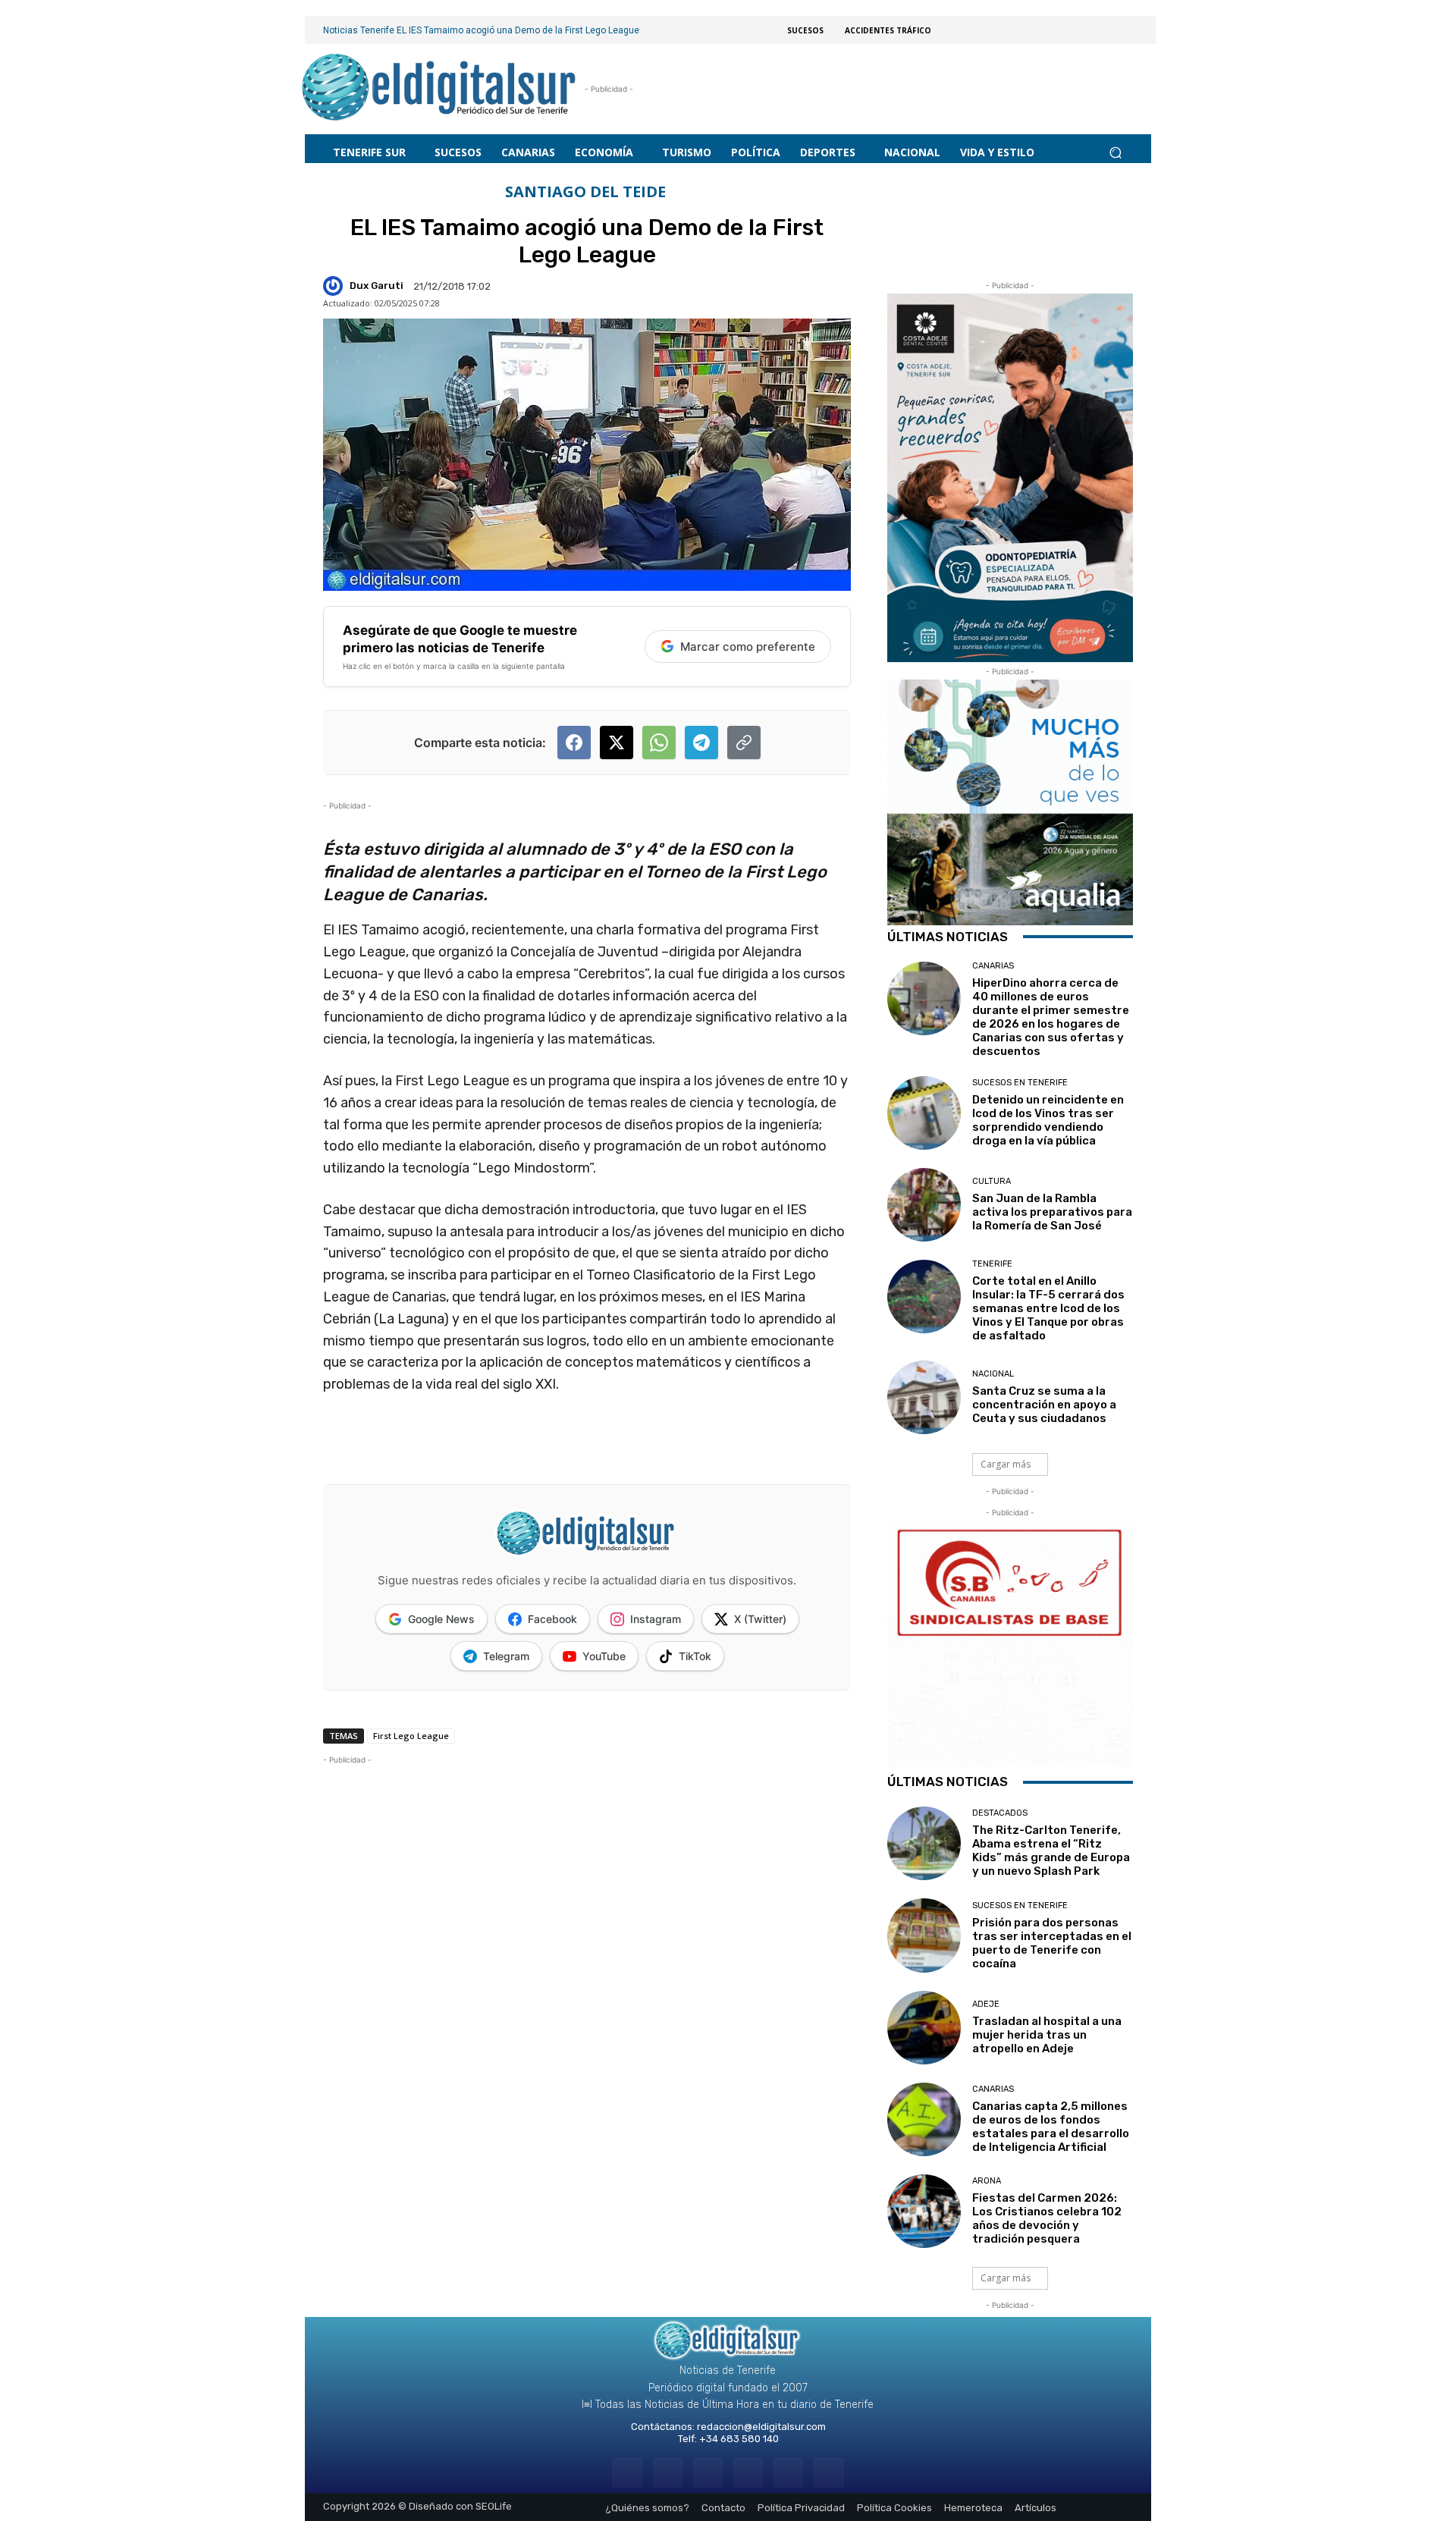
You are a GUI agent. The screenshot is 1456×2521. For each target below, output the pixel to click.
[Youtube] (828, 2473)
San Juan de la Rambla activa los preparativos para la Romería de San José (1052, 1212)
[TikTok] (748, 2473)
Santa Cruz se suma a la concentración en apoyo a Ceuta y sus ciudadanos (1044, 1405)
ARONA (987, 2181)
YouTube (604, 1656)
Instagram (656, 1619)
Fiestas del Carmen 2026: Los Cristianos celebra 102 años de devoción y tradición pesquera (1047, 2218)
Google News (441, 1619)
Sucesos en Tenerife (1020, 1083)
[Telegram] (708, 2473)
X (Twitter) (760, 1619)
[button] (1115, 152)
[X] (788, 2473)
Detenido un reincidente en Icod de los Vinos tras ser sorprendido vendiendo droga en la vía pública (1048, 1120)
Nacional (993, 1374)
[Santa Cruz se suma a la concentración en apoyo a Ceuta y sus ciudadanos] (924, 1397)
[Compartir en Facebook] (574, 742)
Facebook (552, 1619)
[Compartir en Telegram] (701, 742)
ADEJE (986, 2004)
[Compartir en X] (617, 742)
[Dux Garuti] (335, 286)
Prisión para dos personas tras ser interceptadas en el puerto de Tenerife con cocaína (1052, 1943)
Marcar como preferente (748, 647)
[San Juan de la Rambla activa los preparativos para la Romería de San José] (924, 1205)
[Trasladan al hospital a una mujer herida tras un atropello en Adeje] (924, 2028)
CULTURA (992, 1181)
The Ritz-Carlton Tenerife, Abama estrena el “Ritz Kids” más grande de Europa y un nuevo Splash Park (1051, 1851)
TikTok (695, 1656)
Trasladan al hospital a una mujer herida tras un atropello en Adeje (1047, 2035)
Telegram (506, 1656)
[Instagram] (668, 2473)
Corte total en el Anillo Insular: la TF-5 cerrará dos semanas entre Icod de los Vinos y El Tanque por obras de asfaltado (1048, 1308)
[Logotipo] (439, 89)
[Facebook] (627, 2473)
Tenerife (992, 1264)
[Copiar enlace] (744, 742)
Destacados (1000, 1813)
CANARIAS (993, 966)
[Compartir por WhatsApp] (659, 742)
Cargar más (1006, 1464)
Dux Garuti (377, 286)
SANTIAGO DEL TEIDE (585, 192)
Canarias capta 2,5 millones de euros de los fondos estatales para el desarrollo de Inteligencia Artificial (1051, 2127)
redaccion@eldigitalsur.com (761, 2427)
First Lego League (411, 1736)
